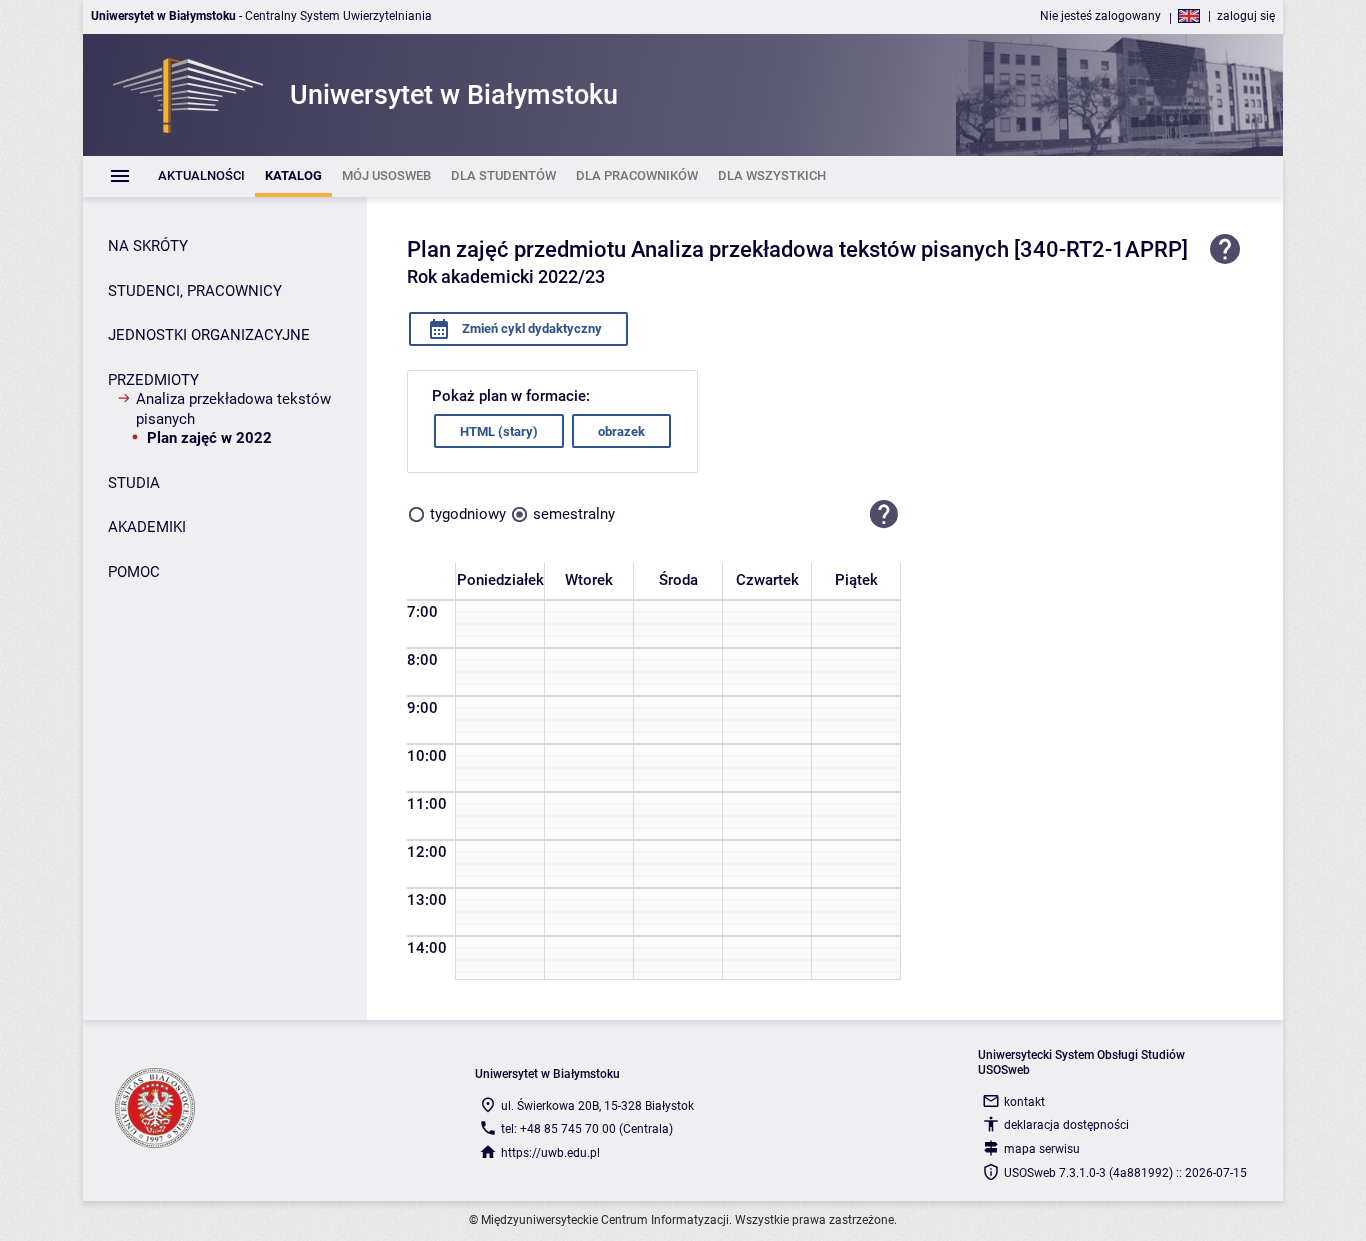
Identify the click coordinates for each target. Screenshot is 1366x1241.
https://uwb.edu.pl (550, 1153)
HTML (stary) (499, 431)
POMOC (134, 572)
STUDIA (134, 483)
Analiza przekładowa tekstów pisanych (233, 409)
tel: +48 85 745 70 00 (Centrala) (587, 1129)
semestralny (574, 514)
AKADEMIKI (147, 527)
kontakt (1024, 1102)
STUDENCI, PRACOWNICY (195, 291)
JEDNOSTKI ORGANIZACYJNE (209, 335)
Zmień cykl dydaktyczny (530, 328)
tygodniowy (468, 514)
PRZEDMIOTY (153, 380)
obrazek (621, 431)
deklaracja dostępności (1066, 1125)
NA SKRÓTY (148, 246)
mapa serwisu (1042, 1149)
